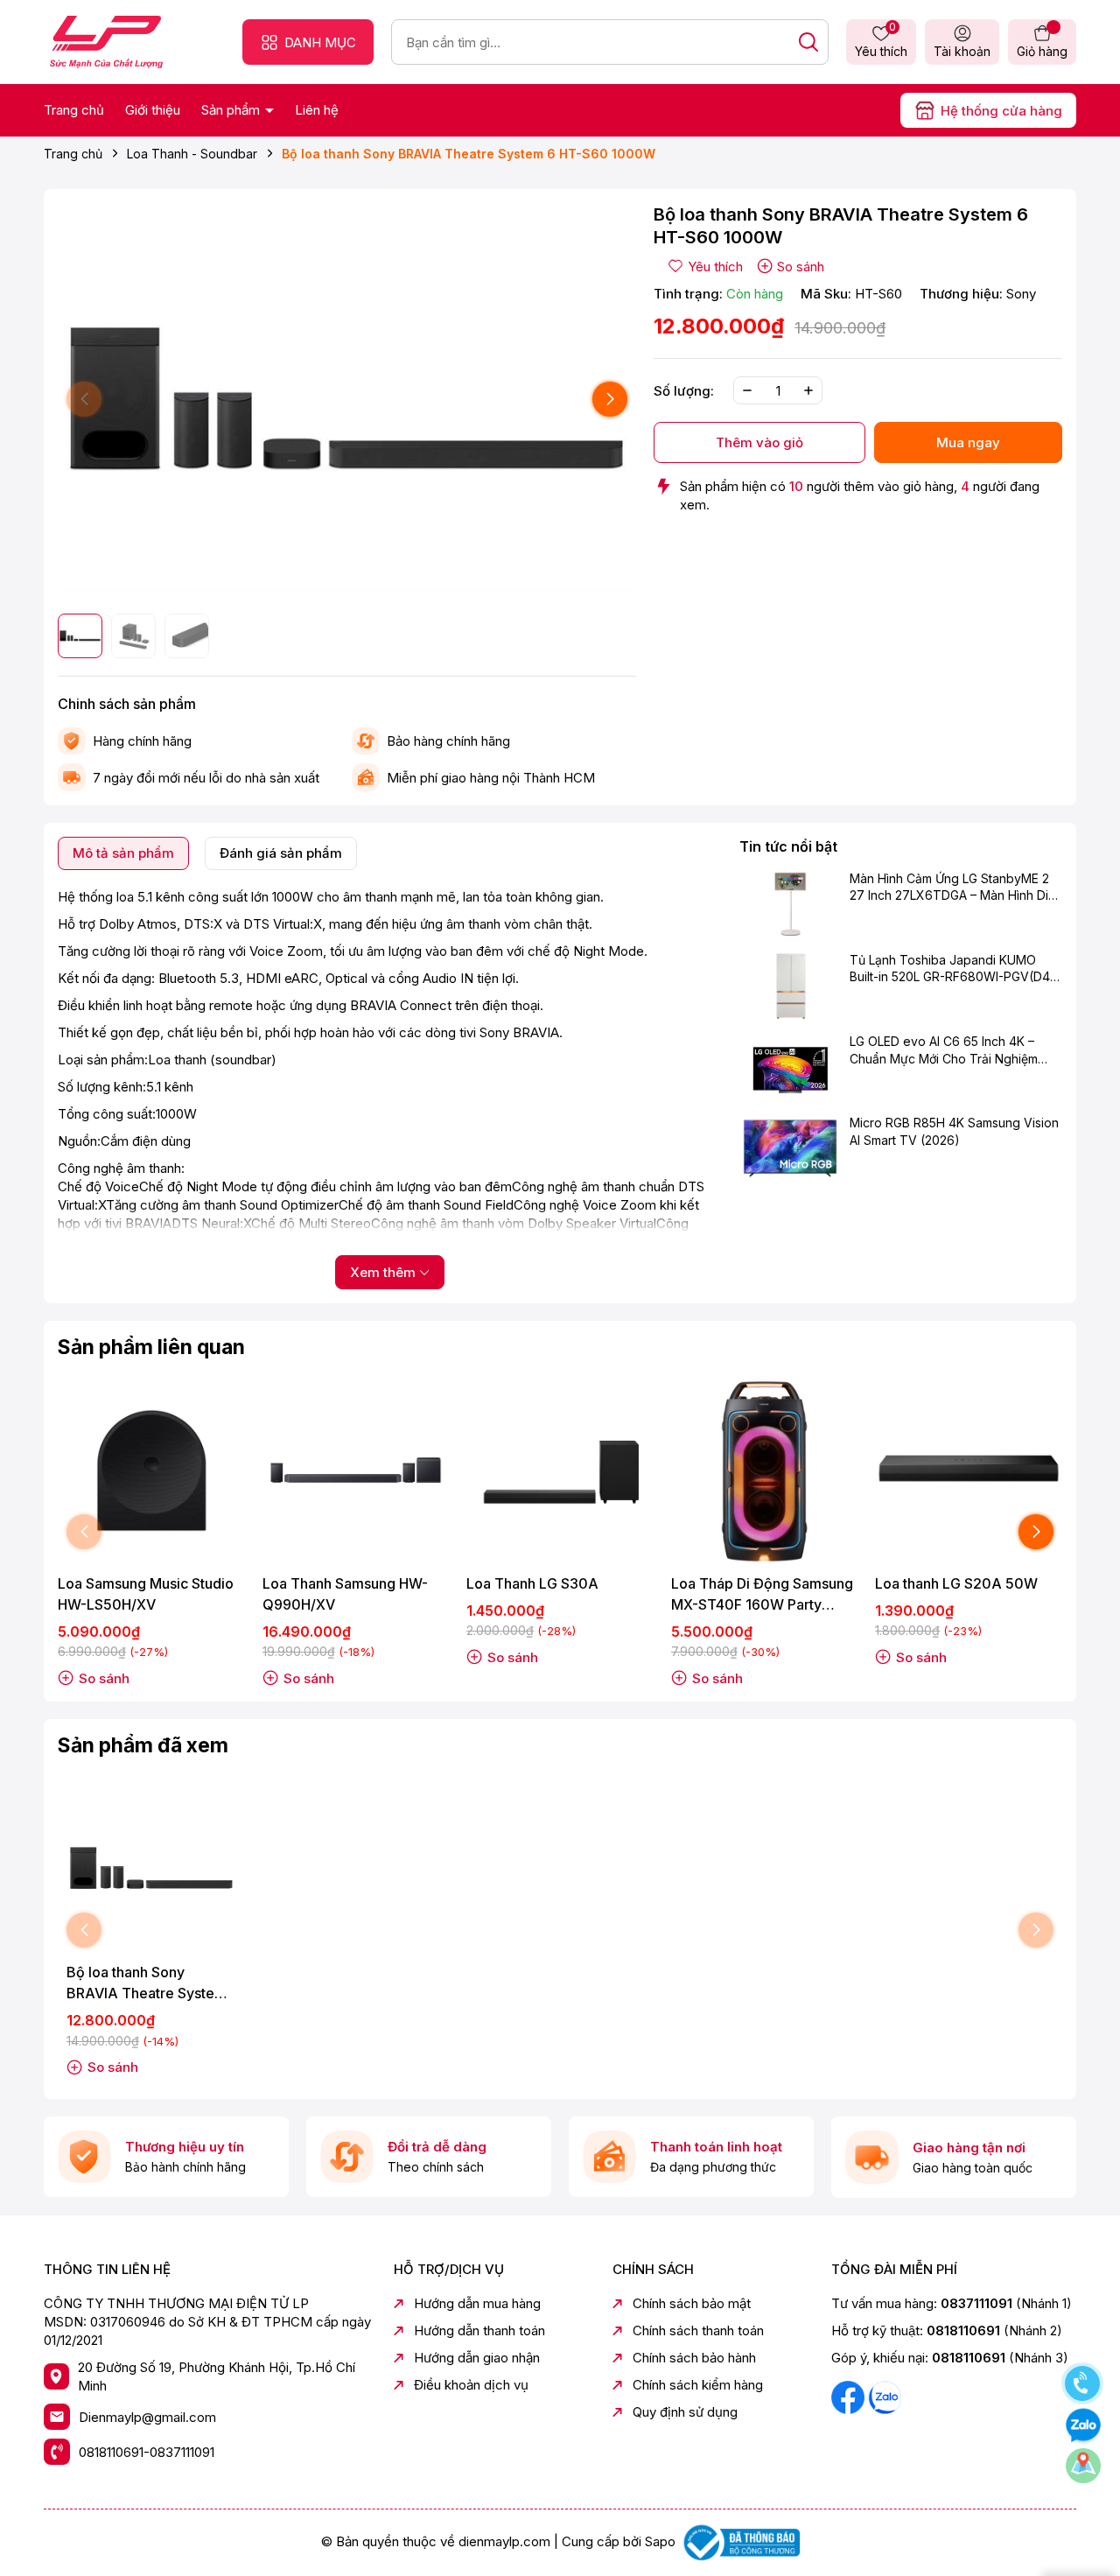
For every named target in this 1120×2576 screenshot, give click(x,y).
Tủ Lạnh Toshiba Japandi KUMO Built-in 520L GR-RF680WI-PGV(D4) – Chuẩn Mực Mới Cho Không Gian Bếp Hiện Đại (952, 969)
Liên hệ (317, 110)
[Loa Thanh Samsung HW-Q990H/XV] (356, 1470)
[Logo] (106, 41)
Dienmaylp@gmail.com (147, 2417)
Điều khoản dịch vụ (471, 2385)
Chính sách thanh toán (698, 2330)
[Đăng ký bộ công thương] (739, 2541)
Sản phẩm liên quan (151, 1347)
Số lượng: (684, 391)
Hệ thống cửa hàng (1001, 111)
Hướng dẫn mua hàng (477, 2303)
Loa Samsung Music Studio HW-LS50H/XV (146, 1594)
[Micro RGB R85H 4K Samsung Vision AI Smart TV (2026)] (791, 1148)
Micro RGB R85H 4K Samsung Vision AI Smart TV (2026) (954, 1131)
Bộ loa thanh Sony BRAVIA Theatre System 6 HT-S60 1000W (147, 1983)
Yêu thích (881, 41)
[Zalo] (885, 2396)
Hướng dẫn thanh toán (479, 2330)
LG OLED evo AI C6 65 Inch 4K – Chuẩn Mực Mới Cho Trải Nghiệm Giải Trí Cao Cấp (944, 1050)
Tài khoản (962, 51)
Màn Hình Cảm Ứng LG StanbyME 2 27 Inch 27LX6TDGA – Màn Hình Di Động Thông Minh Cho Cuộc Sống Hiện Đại (949, 888)
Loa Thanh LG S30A (532, 1583)
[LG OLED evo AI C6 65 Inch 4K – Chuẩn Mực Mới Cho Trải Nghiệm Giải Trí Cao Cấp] (791, 1067)
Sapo (660, 2541)
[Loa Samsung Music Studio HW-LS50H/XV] (151, 1470)
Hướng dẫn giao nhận (477, 2358)
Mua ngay (968, 442)
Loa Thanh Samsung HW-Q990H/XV (345, 1594)
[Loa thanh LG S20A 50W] (969, 1470)
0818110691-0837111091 (147, 2452)
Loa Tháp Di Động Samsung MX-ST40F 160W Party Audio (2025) (762, 1595)
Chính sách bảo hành (694, 2358)
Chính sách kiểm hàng (698, 2385)
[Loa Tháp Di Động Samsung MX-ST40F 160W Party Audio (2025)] (765, 1470)
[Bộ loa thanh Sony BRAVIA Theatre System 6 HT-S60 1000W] (151, 1869)
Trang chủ (74, 110)
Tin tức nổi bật (788, 846)
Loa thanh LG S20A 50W (956, 1583)
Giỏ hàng (1042, 51)
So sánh (801, 267)
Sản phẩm (232, 110)
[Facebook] (850, 2396)
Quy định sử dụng (685, 2412)
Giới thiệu (153, 110)
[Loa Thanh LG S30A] (560, 1470)
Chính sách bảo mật (692, 2303)
